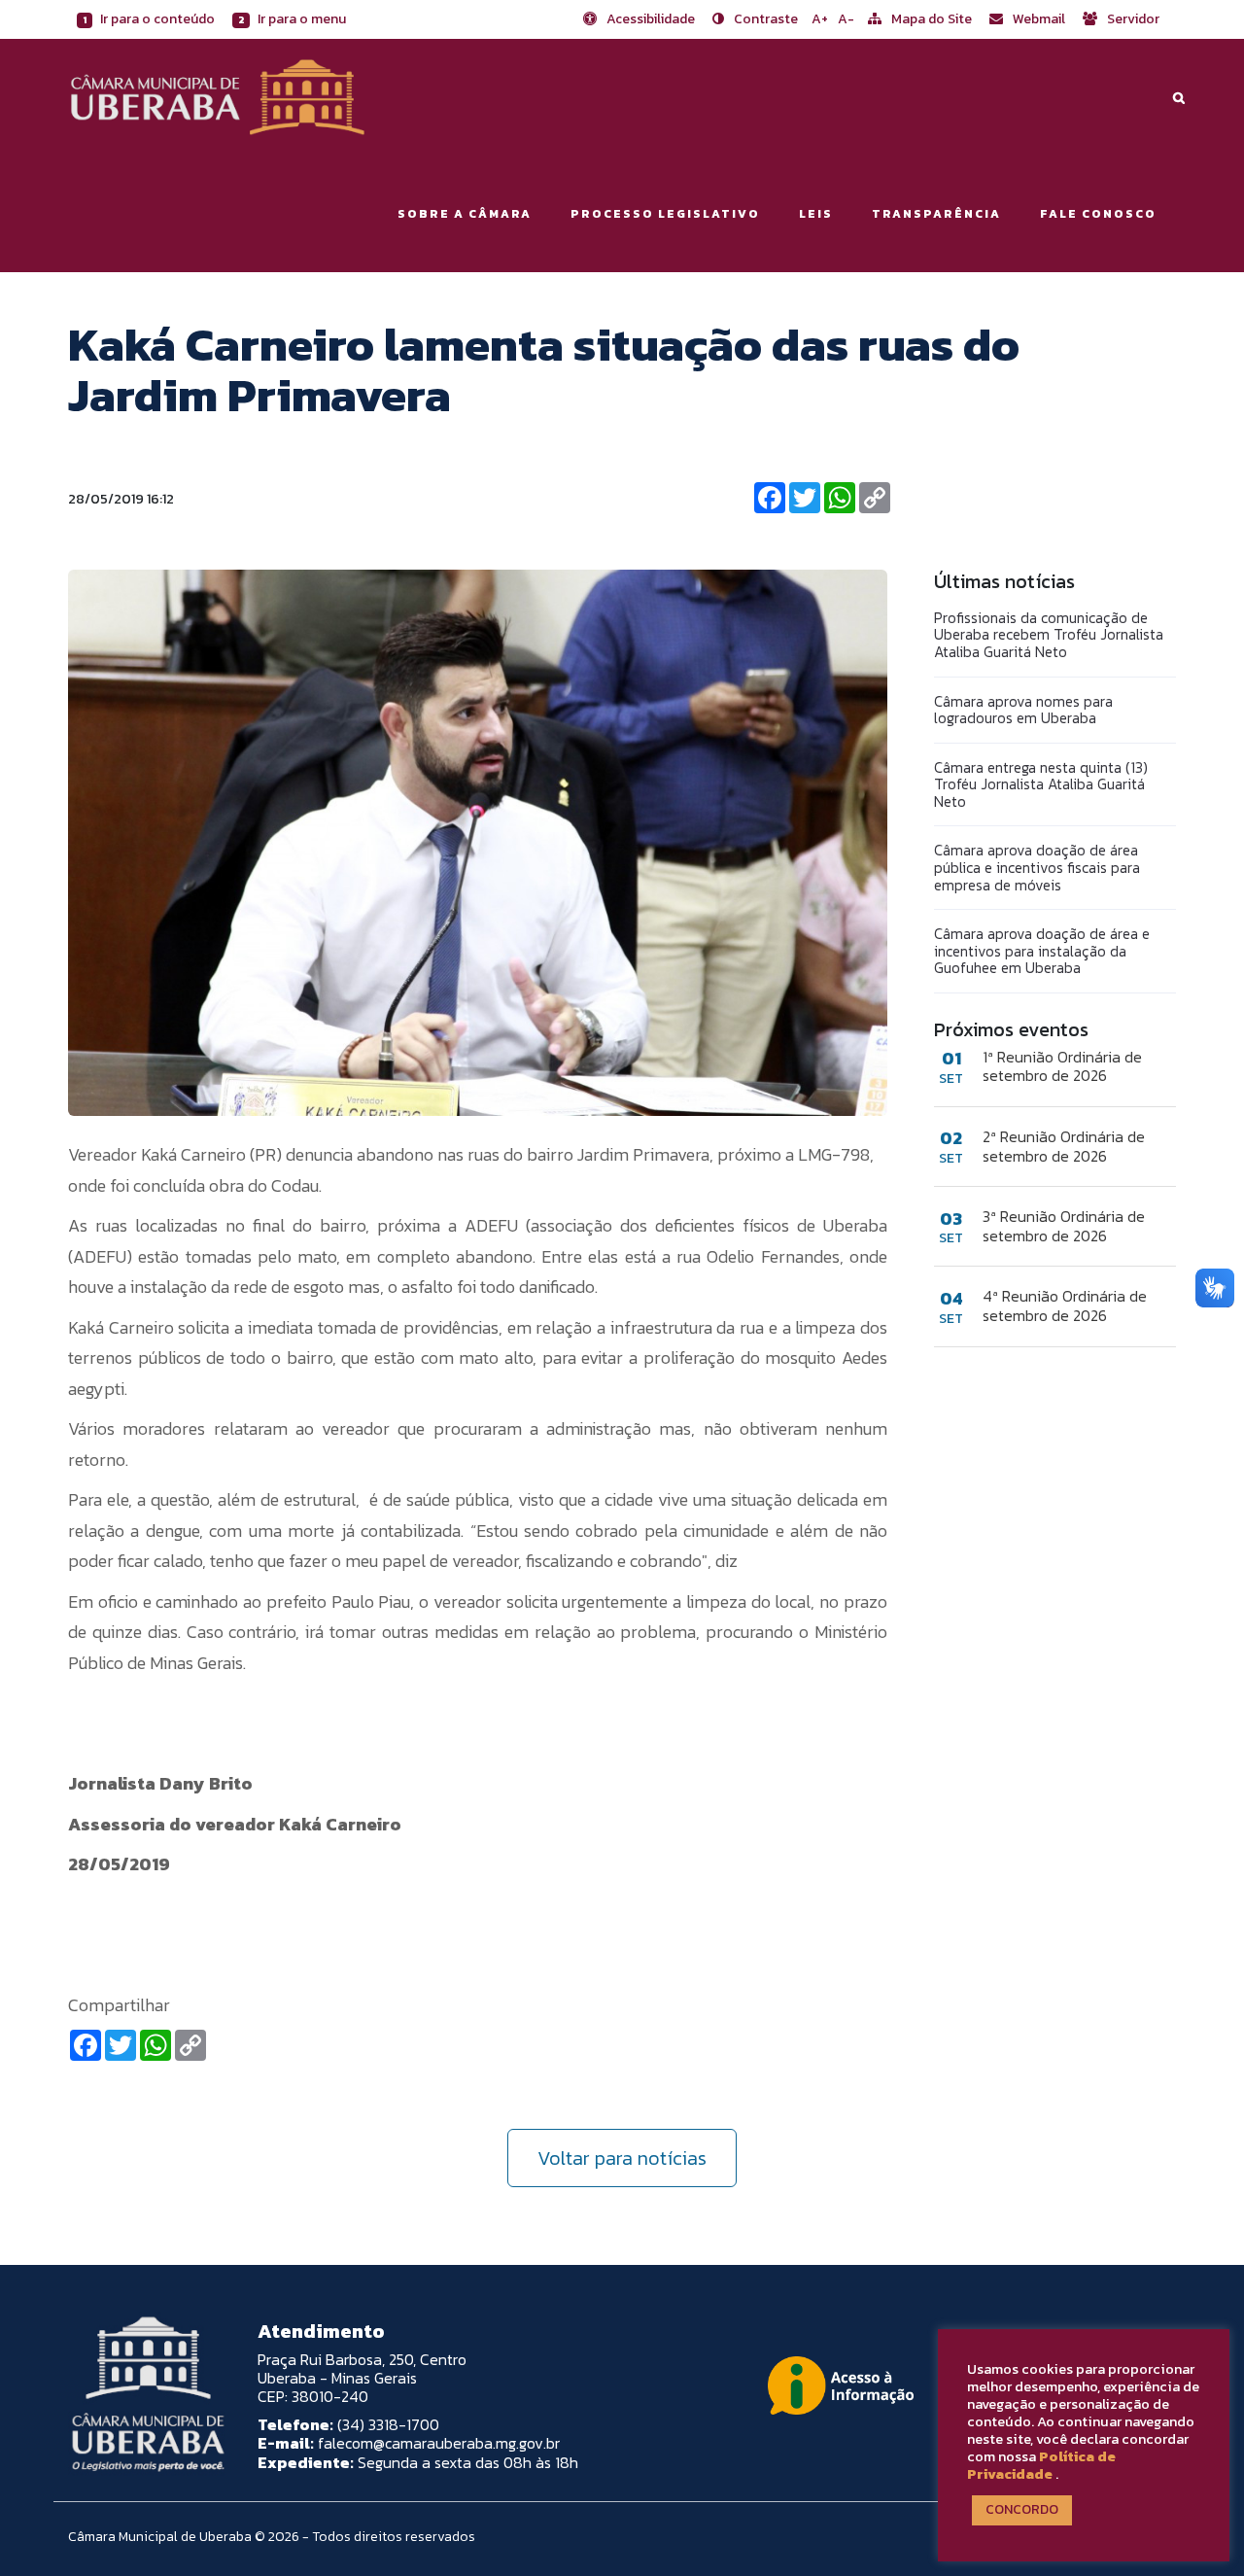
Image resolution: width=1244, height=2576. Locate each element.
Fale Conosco (1098, 214)
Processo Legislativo (665, 214)
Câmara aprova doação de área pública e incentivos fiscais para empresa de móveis (1037, 867)
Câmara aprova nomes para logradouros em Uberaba (1023, 710)
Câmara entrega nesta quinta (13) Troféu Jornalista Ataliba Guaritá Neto (1041, 784)
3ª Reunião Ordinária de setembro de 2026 (1064, 1226)
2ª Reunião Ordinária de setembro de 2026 (1064, 1146)
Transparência (936, 214)
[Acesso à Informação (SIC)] (841, 2385)
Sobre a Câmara (465, 214)
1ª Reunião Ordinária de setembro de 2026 (1062, 1066)
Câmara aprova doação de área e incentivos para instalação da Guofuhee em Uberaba (1042, 951)
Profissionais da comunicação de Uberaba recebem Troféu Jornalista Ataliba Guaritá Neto (1049, 635)
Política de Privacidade (1041, 2465)
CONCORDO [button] (1022, 2509)
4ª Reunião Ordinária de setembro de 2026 (1065, 1305)
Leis (816, 214)
